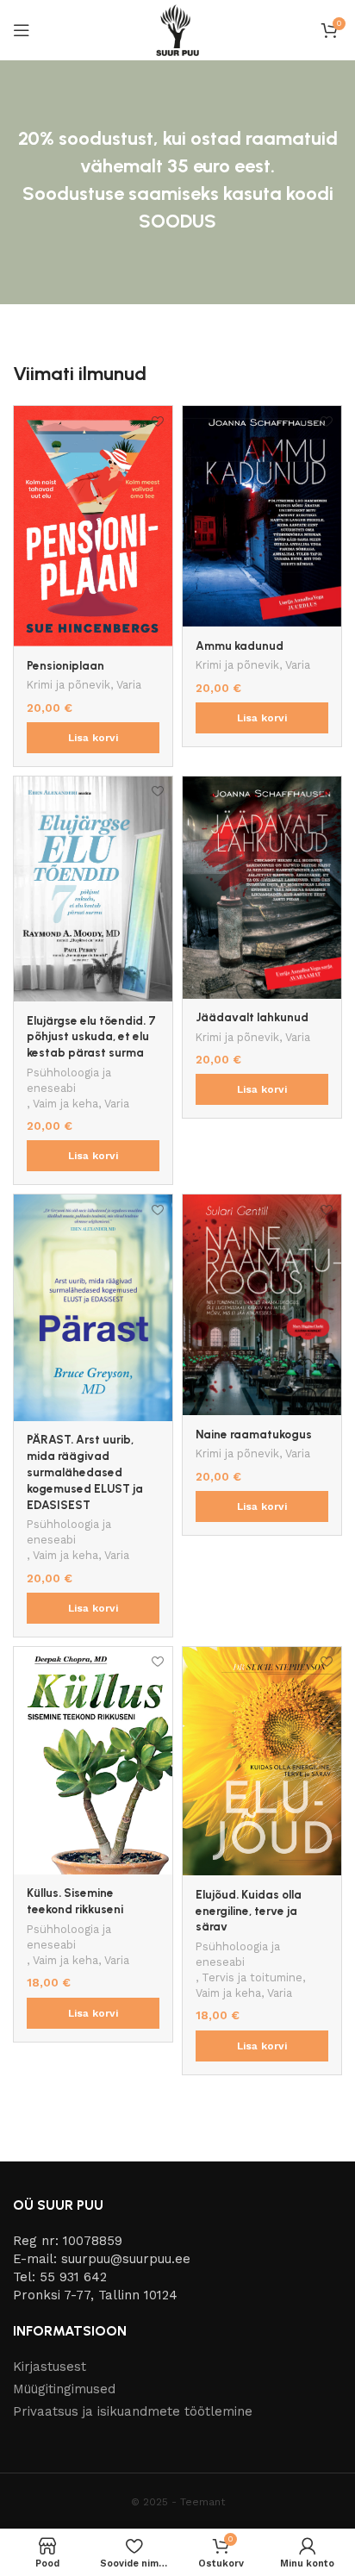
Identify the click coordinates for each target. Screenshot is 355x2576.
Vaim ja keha (65, 1104)
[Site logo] (177, 29)
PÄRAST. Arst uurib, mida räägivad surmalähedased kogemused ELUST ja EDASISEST (85, 1472)
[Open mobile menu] (22, 30)
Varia (129, 685)
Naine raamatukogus (254, 1434)
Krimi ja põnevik (69, 685)
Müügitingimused (64, 2389)
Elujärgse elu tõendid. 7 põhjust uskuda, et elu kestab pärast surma (91, 1037)
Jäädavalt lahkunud (252, 1017)
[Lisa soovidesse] (157, 421)
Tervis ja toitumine (252, 1977)
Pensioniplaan (65, 665)
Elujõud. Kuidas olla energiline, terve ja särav (249, 1911)
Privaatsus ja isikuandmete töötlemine (133, 2411)
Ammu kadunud (240, 646)
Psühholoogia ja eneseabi (69, 1080)
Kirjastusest (50, 2367)
